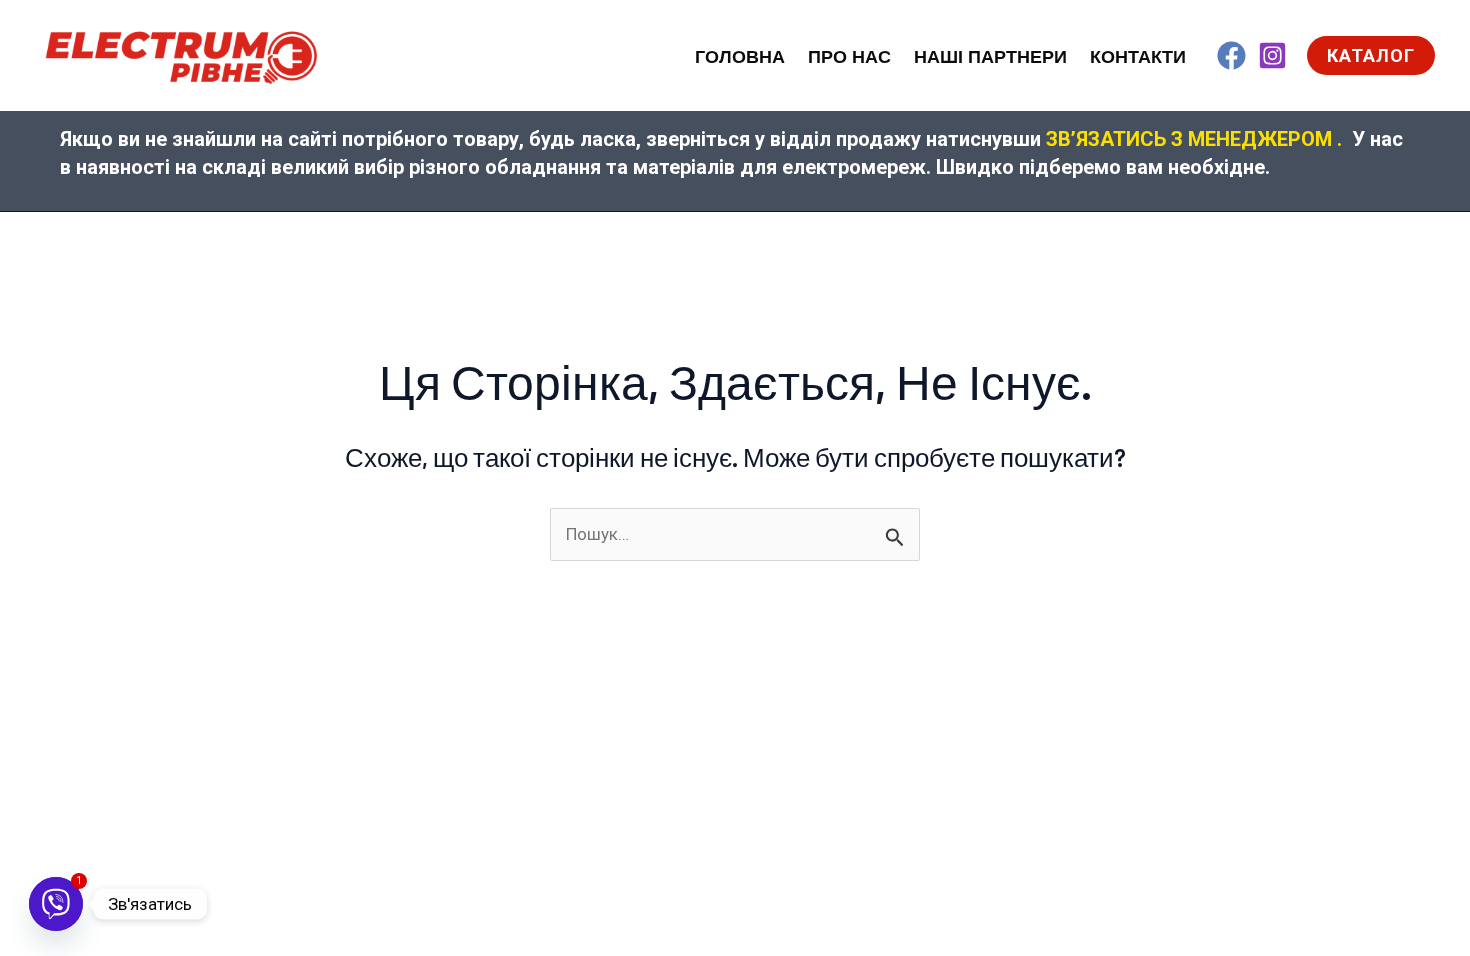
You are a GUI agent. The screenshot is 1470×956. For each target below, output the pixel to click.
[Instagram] (1272, 55)
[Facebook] (1231, 55)
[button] (1371, 55)
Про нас (849, 57)
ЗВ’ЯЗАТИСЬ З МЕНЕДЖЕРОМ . (1194, 139)
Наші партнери (990, 57)
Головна (740, 57)
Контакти (1138, 57)
